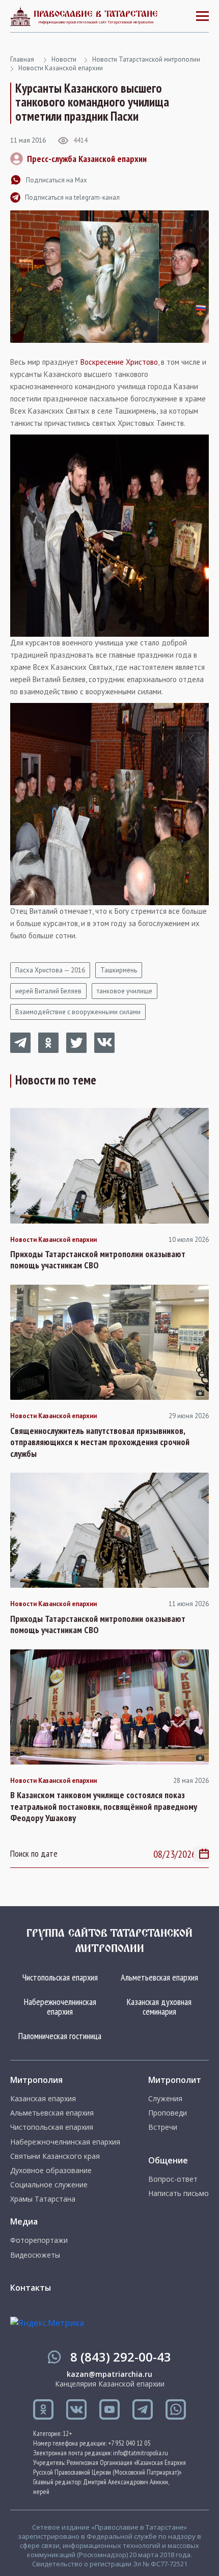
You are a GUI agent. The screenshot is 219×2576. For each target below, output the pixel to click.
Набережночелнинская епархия (60, 2007)
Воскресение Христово (119, 362)
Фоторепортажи (39, 2240)
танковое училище (125, 991)
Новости (64, 59)
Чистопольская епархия (60, 1977)
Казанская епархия (43, 2099)
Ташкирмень (119, 970)
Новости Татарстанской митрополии (146, 59)
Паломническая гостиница (60, 2036)
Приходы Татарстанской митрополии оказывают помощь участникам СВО (98, 1260)
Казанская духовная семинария (159, 2007)
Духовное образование (51, 2171)
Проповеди (168, 2113)
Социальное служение (49, 2185)
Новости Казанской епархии (61, 68)
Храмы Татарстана (43, 2199)
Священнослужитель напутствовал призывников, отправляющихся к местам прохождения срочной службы (100, 1442)
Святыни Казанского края (55, 2156)
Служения (165, 2099)
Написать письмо (179, 2193)
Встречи (163, 2127)
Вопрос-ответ (173, 2179)
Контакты (31, 2288)
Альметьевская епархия (159, 1977)
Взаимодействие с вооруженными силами (78, 1012)
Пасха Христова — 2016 (50, 970)
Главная (22, 59)
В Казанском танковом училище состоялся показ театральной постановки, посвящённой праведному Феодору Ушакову (104, 1807)
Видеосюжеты (35, 2255)
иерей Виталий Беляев (48, 991)
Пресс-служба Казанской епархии (87, 159)
